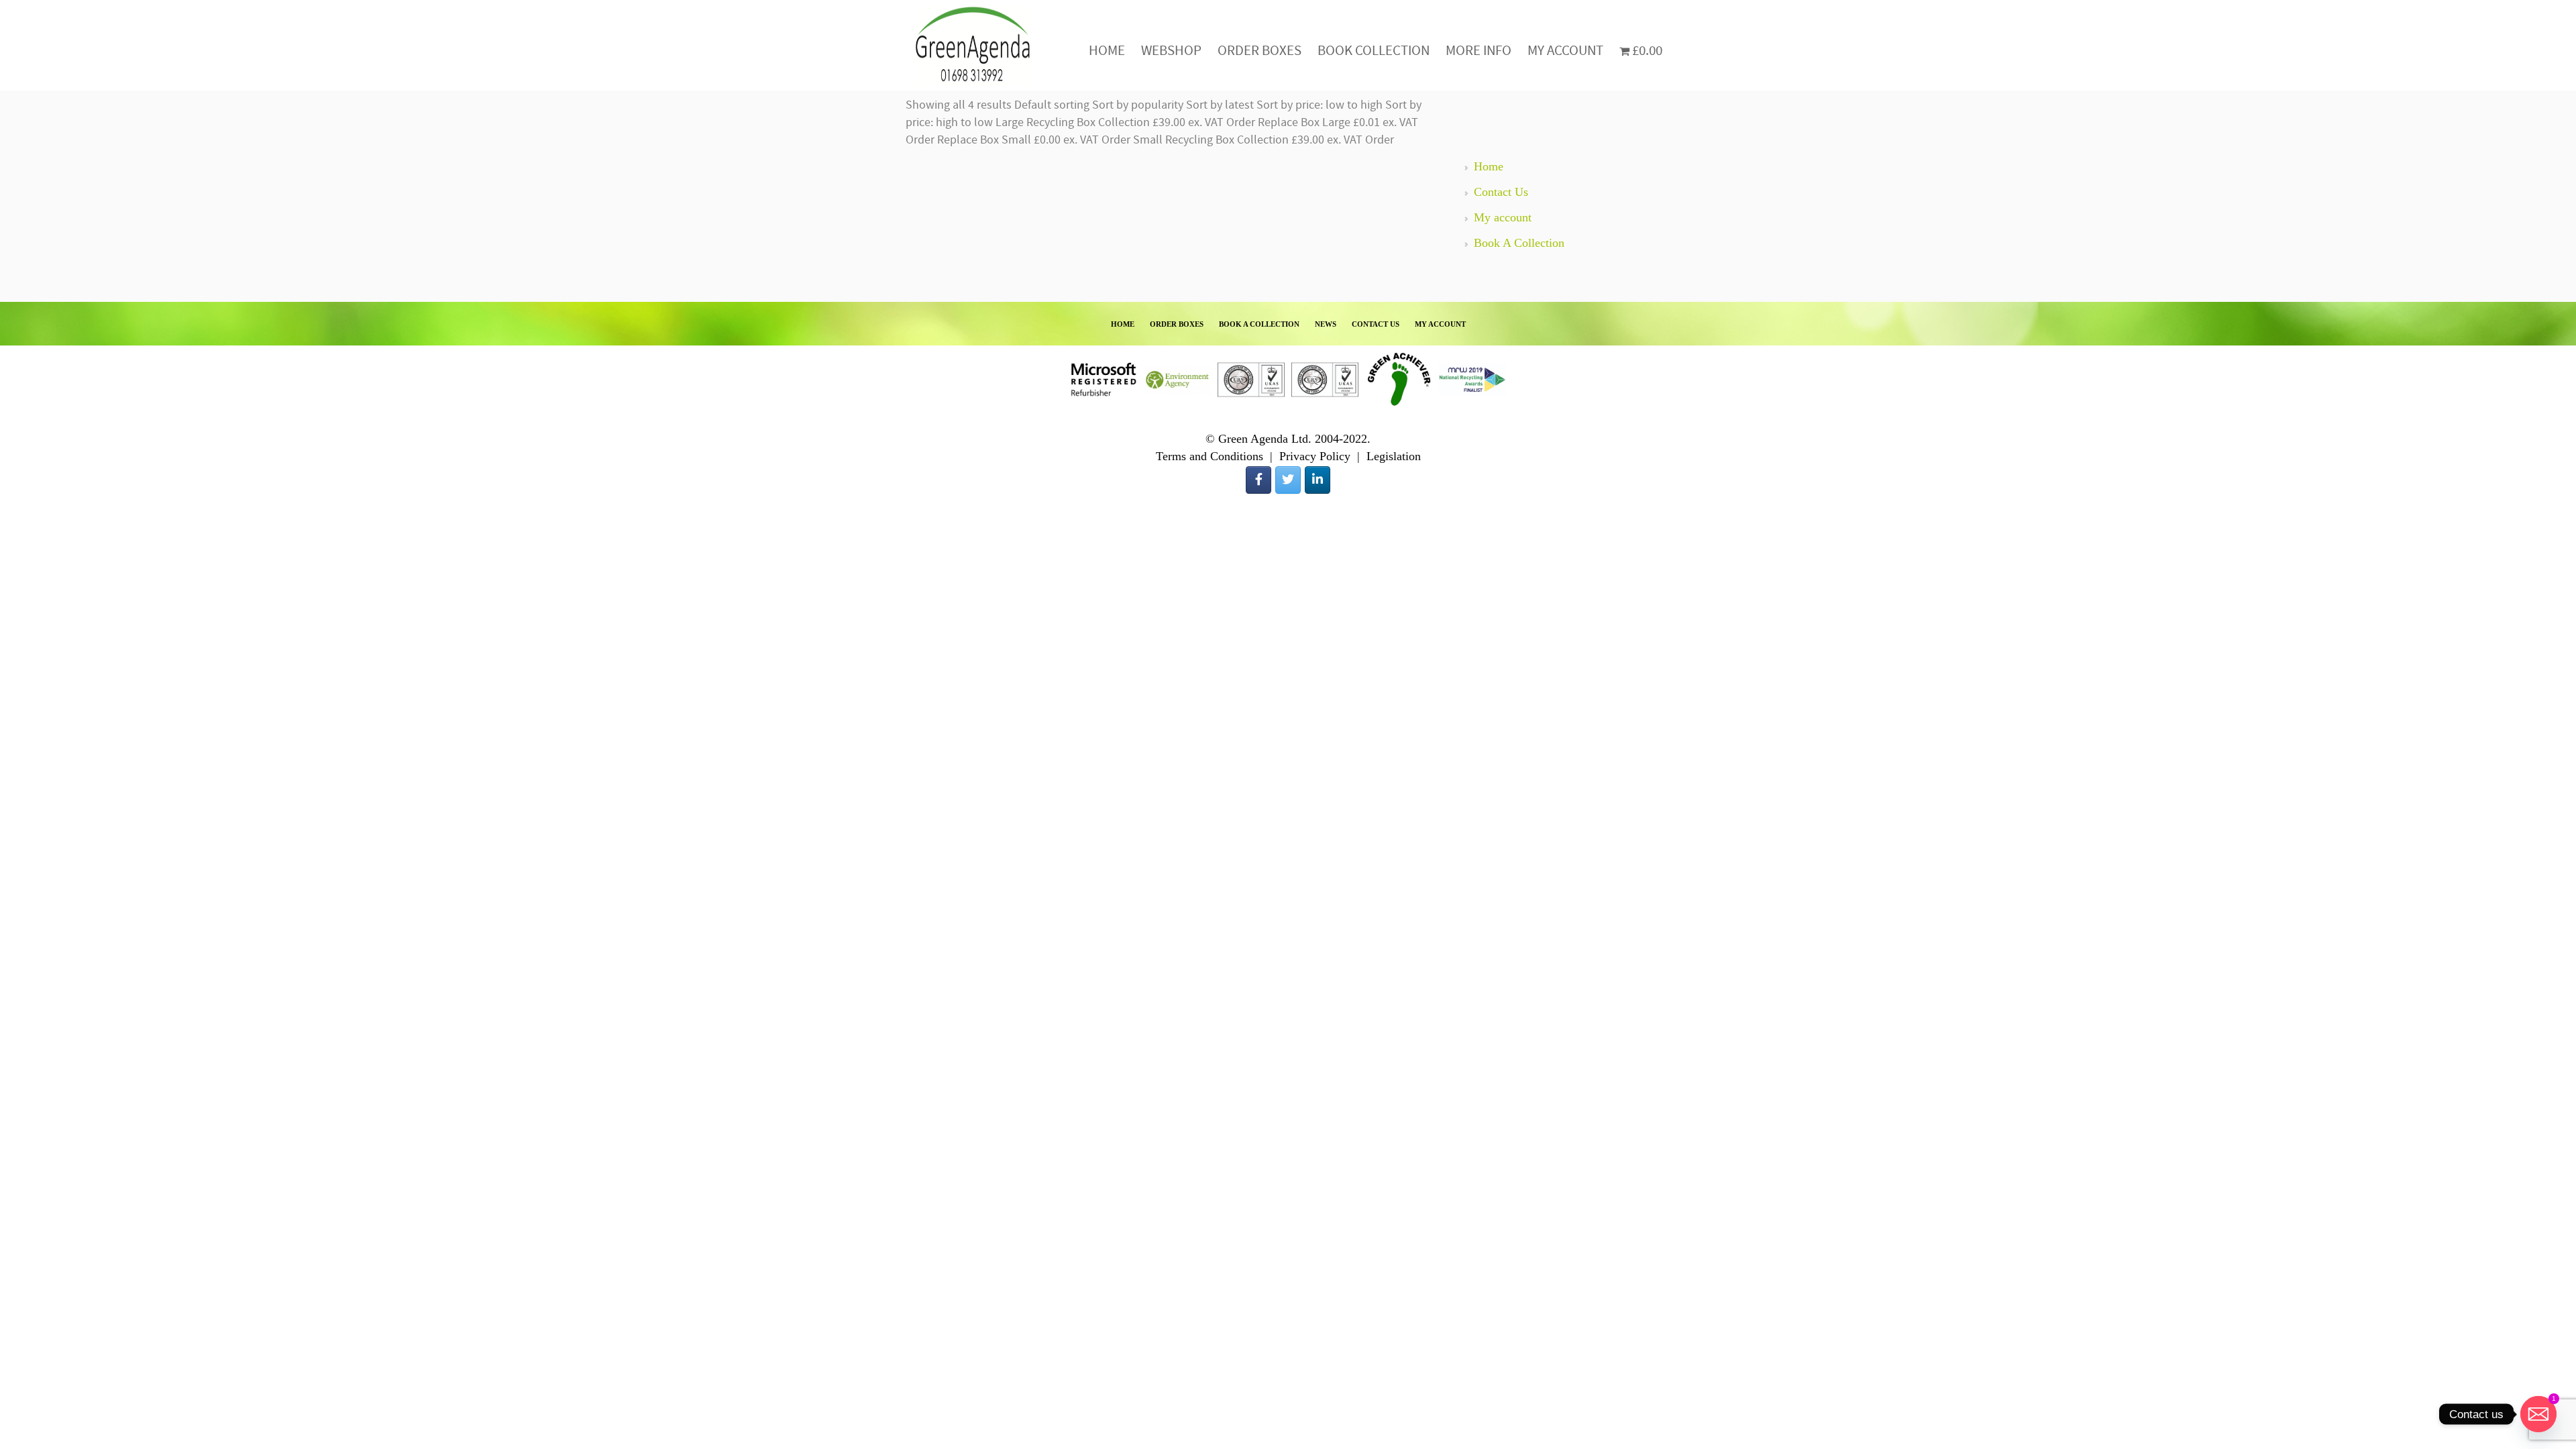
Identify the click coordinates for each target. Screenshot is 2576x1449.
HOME (1123, 324)
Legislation (1394, 456)
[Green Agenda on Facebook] (1258, 480)
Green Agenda (973, 45)
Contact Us (1501, 192)
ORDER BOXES (1177, 324)
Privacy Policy (1315, 456)
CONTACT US (1376, 324)
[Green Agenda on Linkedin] (1318, 480)
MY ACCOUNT (1440, 324)
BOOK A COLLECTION (1259, 324)
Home (1489, 166)
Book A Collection (1519, 243)
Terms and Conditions (1210, 456)
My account (1503, 217)
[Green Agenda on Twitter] (1288, 480)
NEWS (1326, 324)
